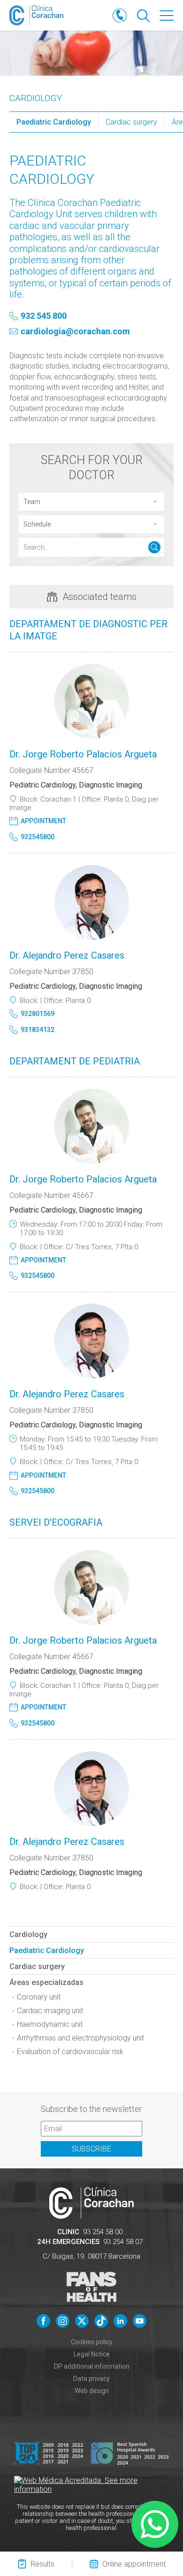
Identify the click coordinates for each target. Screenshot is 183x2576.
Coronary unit (39, 1997)
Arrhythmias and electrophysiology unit (80, 2038)
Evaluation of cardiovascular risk (70, 2052)
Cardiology (36, 98)
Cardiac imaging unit (50, 2011)
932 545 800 (44, 316)
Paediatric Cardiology (54, 122)
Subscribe (91, 2149)
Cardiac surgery (131, 122)
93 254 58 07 (123, 2242)
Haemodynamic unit (50, 2024)
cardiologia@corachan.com (75, 332)
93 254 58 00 (103, 2232)
